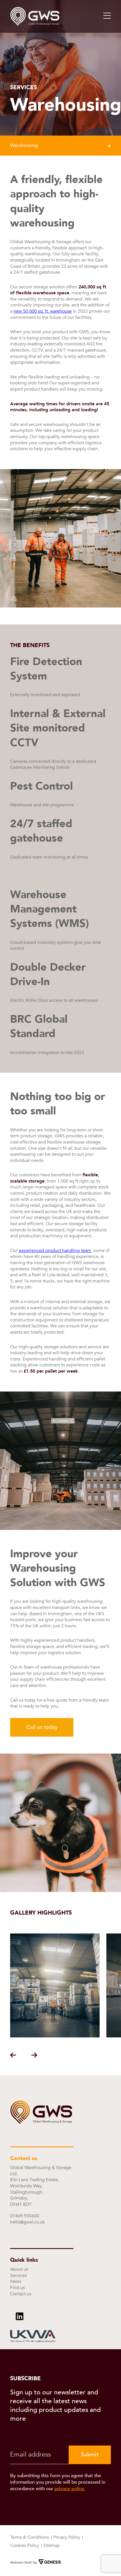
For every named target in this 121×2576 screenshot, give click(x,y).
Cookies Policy (25, 2545)
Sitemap (52, 2545)
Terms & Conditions (30, 2537)
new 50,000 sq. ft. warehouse (43, 311)
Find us (17, 2288)
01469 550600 (25, 2216)
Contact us (21, 2294)
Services (18, 2275)
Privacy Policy (67, 2537)
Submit (90, 2455)
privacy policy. (70, 2489)
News (16, 2281)
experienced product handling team (55, 1251)
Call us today (42, 1727)
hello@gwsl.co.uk (27, 2222)
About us (19, 2269)
